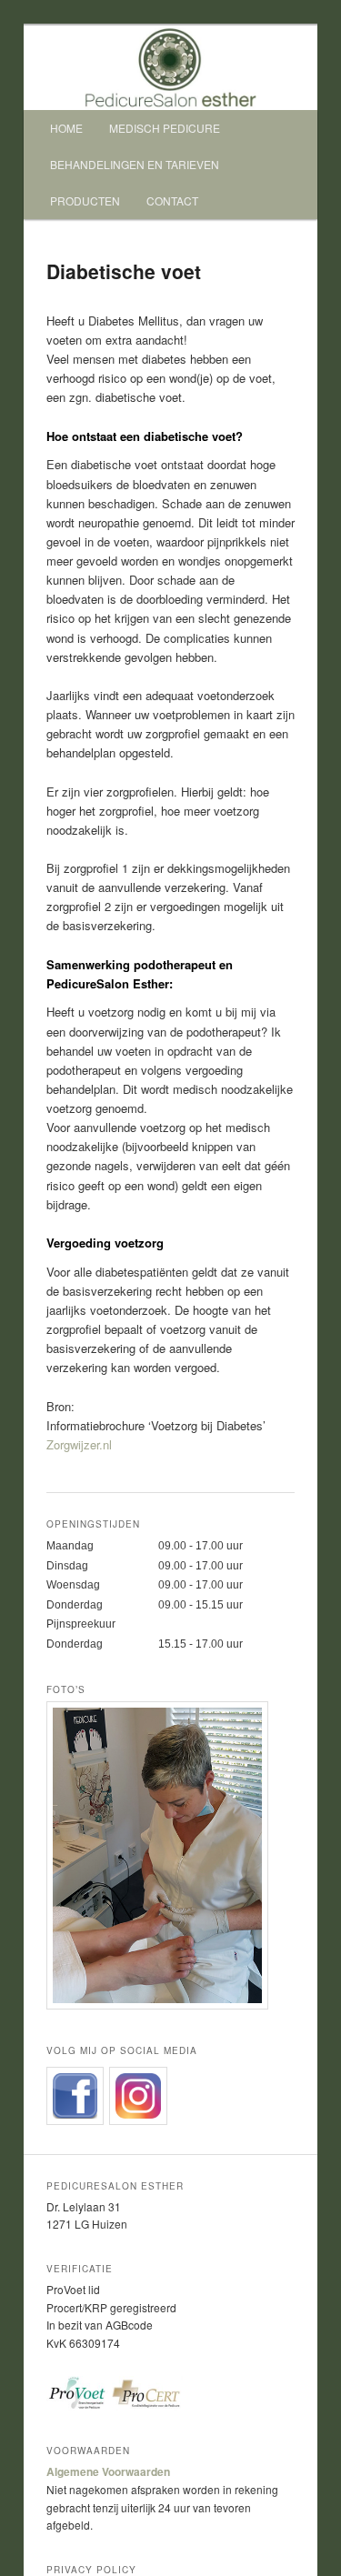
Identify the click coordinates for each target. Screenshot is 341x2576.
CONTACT (172, 200)
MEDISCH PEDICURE (165, 128)
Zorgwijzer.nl (79, 1444)
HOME (66, 128)
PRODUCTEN (85, 200)
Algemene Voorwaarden (108, 2471)
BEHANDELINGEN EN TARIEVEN (135, 164)
